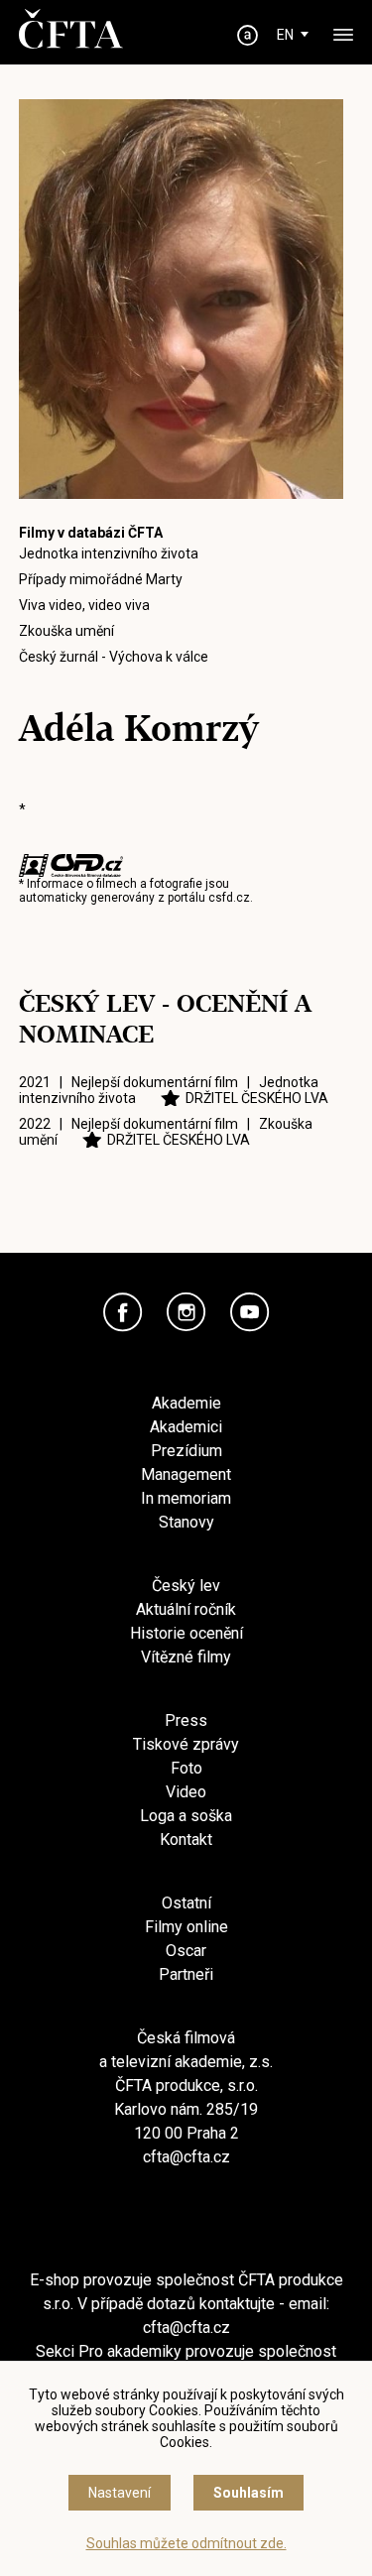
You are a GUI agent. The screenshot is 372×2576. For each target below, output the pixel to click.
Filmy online (186, 1927)
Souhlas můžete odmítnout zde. (186, 2543)
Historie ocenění (186, 1633)
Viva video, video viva (84, 605)
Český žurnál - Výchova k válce (114, 657)
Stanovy (186, 1522)
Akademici (186, 1427)
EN (285, 35)
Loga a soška (186, 1816)
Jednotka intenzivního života (109, 553)
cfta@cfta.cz (186, 2157)
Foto (186, 1768)
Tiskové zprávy (186, 1744)
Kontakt (186, 1840)
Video (186, 1792)
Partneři (186, 1974)
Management (186, 1474)
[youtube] (250, 1312)
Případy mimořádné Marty (101, 579)
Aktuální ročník (186, 1609)
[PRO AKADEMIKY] (247, 35)
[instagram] (186, 1312)
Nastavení (120, 2493)
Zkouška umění (66, 631)
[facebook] (123, 1312)
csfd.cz (229, 898)
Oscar (186, 1951)
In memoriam (186, 1498)
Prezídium (186, 1451)
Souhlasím (248, 2493)
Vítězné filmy (186, 1657)
